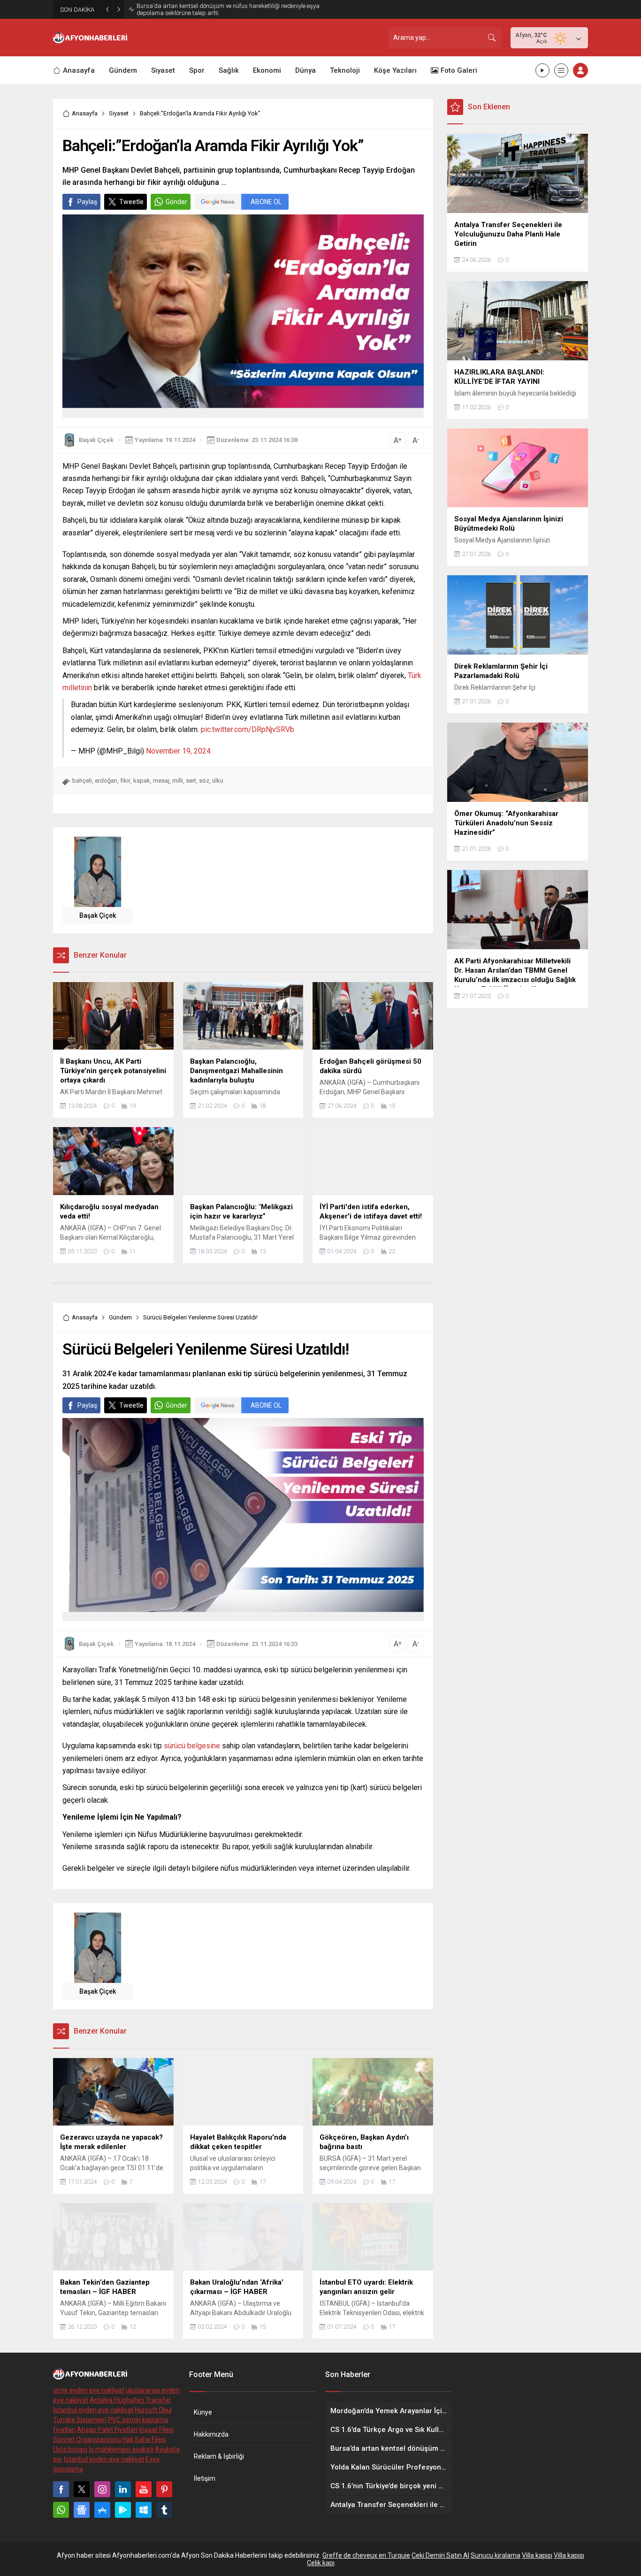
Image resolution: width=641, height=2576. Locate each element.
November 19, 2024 (178, 751)
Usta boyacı (70, 2449)
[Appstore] (102, 2510)
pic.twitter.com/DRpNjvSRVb (248, 729)
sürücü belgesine (192, 1746)
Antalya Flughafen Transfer (130, 2400)
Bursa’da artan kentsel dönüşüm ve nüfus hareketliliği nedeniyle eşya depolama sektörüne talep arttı (228, 9)
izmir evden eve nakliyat (89, 2390)
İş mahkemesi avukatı (121, 2449)
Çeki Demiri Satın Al (440, 2555)
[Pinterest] (164, 2489)
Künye (203, 2412)
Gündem (120, 1317)
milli (178, 781)
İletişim (205, 2478)
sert (191, 781)
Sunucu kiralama (496, 2555)
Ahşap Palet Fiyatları (107, 2430)
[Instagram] (102, 2489)
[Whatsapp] (61, 2510)
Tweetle (131, 202)
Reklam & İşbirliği (219, 2456)
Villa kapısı (537, 2555)
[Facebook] (61, 2489)
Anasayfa (85, 113)
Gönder (176, 202)
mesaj (161, 781)
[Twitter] (82, 2489)
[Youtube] (144, 2489)
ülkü (218, 781)
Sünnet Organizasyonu (87, 2439)
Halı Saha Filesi (144, 2439)
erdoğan (106, 781)
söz (204, 781)
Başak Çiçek (96, 440)
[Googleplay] (123, 2510)
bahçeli (82, 781)
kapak (142, 781)
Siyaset (119, 113)
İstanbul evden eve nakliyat (93, 2410)
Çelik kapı (321, 2563)
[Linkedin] (123, 2489)
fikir (125, 781)
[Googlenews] (82, 2510)
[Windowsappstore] (144, 2510)
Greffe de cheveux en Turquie (366, 2555)
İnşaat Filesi (156, 2430)
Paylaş (87, 202)
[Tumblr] (164, 2510)
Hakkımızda (211, 2434)
